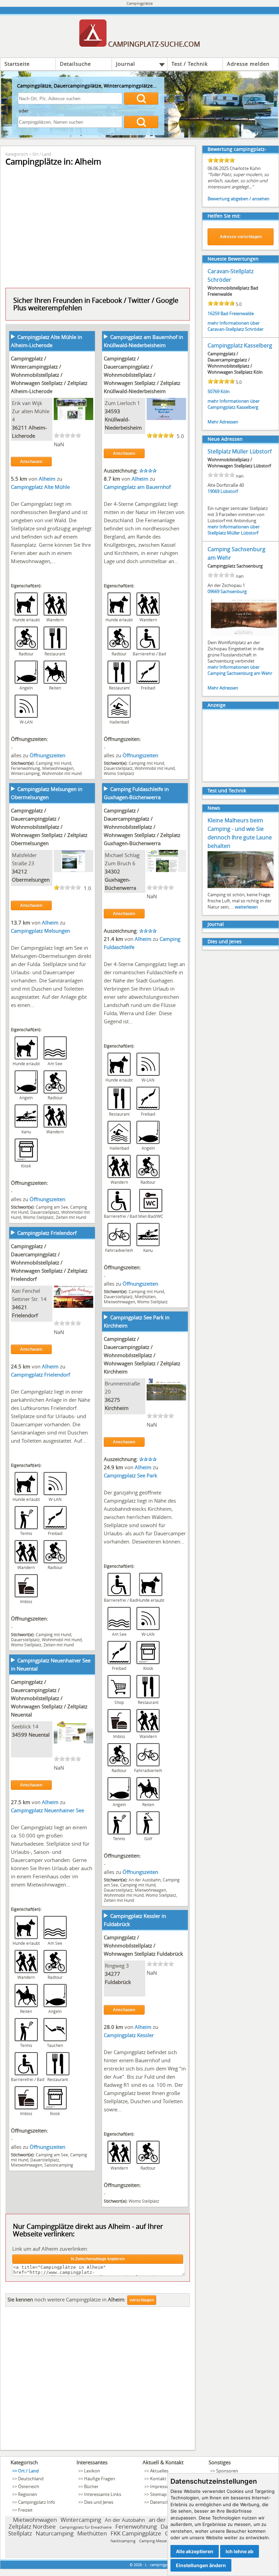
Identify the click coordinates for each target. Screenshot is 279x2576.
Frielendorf (25, 1315)
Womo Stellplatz (119, 773)
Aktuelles (159, 2471)
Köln (225, 391)
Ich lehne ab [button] (240, 2551)
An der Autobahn (145, 1880)
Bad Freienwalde (237, 313)
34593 (112, 411)
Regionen (28, 2494)
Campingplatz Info (37, 2502)
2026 (138, 2565)
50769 (214, 391)
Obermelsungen (31, 880)
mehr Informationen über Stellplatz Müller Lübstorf (234, 530)
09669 (214, 591)
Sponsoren (227, 2471)
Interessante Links (103, 2494)
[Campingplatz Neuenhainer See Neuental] (73, 1741)
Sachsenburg (234, 591)
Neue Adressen (225, 439)
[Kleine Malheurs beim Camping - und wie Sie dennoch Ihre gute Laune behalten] (241, 887)
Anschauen (31, 462)
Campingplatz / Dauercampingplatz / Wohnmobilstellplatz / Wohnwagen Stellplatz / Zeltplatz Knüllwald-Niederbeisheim (142, 375)
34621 (20, 1307)
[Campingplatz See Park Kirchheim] (166, 1398)
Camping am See (52, 1207)
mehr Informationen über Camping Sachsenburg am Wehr (240, 670)
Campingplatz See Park (130, 1475)
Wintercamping (25, 773)
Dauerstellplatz (118, 768)
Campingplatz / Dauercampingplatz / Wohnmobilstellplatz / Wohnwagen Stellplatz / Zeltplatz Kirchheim (142, 1355)
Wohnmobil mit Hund (62, 773)
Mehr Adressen (223, 422)
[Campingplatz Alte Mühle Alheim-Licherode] (73, 418)
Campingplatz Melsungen (40, 931)
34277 (112, 1974)
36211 (20, 428)
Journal (126, 64)
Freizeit (25, 2510)
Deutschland (31, 2479)
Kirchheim (117, 1408)
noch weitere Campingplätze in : (67, 2299)
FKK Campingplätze (136, 2533)
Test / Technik (190, 64)
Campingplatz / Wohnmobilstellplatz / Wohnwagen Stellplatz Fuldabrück (143, 1945)
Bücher (91, 2486)
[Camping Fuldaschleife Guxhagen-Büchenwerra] (166, 870)
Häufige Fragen (100, 2479)
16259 (214, 313)
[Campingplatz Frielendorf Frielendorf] (73, 1306)
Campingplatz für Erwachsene (86, 2527)
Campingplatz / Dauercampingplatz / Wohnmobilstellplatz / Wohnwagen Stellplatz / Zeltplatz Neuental (49, 1698)
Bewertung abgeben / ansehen (239, 199)
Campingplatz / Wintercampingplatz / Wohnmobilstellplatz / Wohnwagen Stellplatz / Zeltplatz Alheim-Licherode (49, 375)
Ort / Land (42, 154)
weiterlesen (246, 907)
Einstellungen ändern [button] (201, 2565)
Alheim (48, 479)
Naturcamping (55, 2533)
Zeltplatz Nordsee (32, 2526)
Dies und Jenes (225, 941)
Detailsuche (75, 64)
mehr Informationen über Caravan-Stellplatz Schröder (235, 326)
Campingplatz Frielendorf (47, 1233)
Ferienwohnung (26, 768)
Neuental (39, 1735)
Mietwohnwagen (58, 768)
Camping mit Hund (53, 763)
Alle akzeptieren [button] (195, 2551)
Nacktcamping (123, 2541)
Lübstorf (229, 491)
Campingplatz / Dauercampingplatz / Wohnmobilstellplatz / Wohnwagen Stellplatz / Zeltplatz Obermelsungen (49, 827)
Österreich (29, 2486)
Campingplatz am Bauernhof (137, 487)
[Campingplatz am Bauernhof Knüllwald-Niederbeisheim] (166, 418)
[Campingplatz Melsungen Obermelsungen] (73, 870)
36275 (112, 1400)
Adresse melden (248, 64)
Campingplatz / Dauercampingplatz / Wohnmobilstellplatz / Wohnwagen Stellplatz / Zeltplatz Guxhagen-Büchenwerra (142, 827)
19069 (214, 491)
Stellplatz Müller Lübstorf (240, 451)
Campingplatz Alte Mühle (40, 487)
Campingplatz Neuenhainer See (47, 1810)
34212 (20, 871)
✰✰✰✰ (148, 470)
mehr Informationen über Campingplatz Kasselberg (234, 404)
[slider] (67, 435)
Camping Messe (153, 2541)
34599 (20, 1735)
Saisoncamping (59, 2165)
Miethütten (145, 1297)
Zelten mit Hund (71, 1217)
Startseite (17, 64)
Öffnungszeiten (47, 755)
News (214, 808)
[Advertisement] (98, 2380)
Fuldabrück (118, 1982)
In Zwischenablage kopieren (98, 2259)
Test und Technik (227, 790)
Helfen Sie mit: (224, 216)
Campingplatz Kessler (129, 2035)
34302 (112, 871)
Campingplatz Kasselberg (240, 345)
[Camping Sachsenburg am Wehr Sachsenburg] (244, 635)
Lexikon (92, 2471)
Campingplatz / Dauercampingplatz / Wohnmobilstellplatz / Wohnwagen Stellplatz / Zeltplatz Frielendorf (49, 1262)
